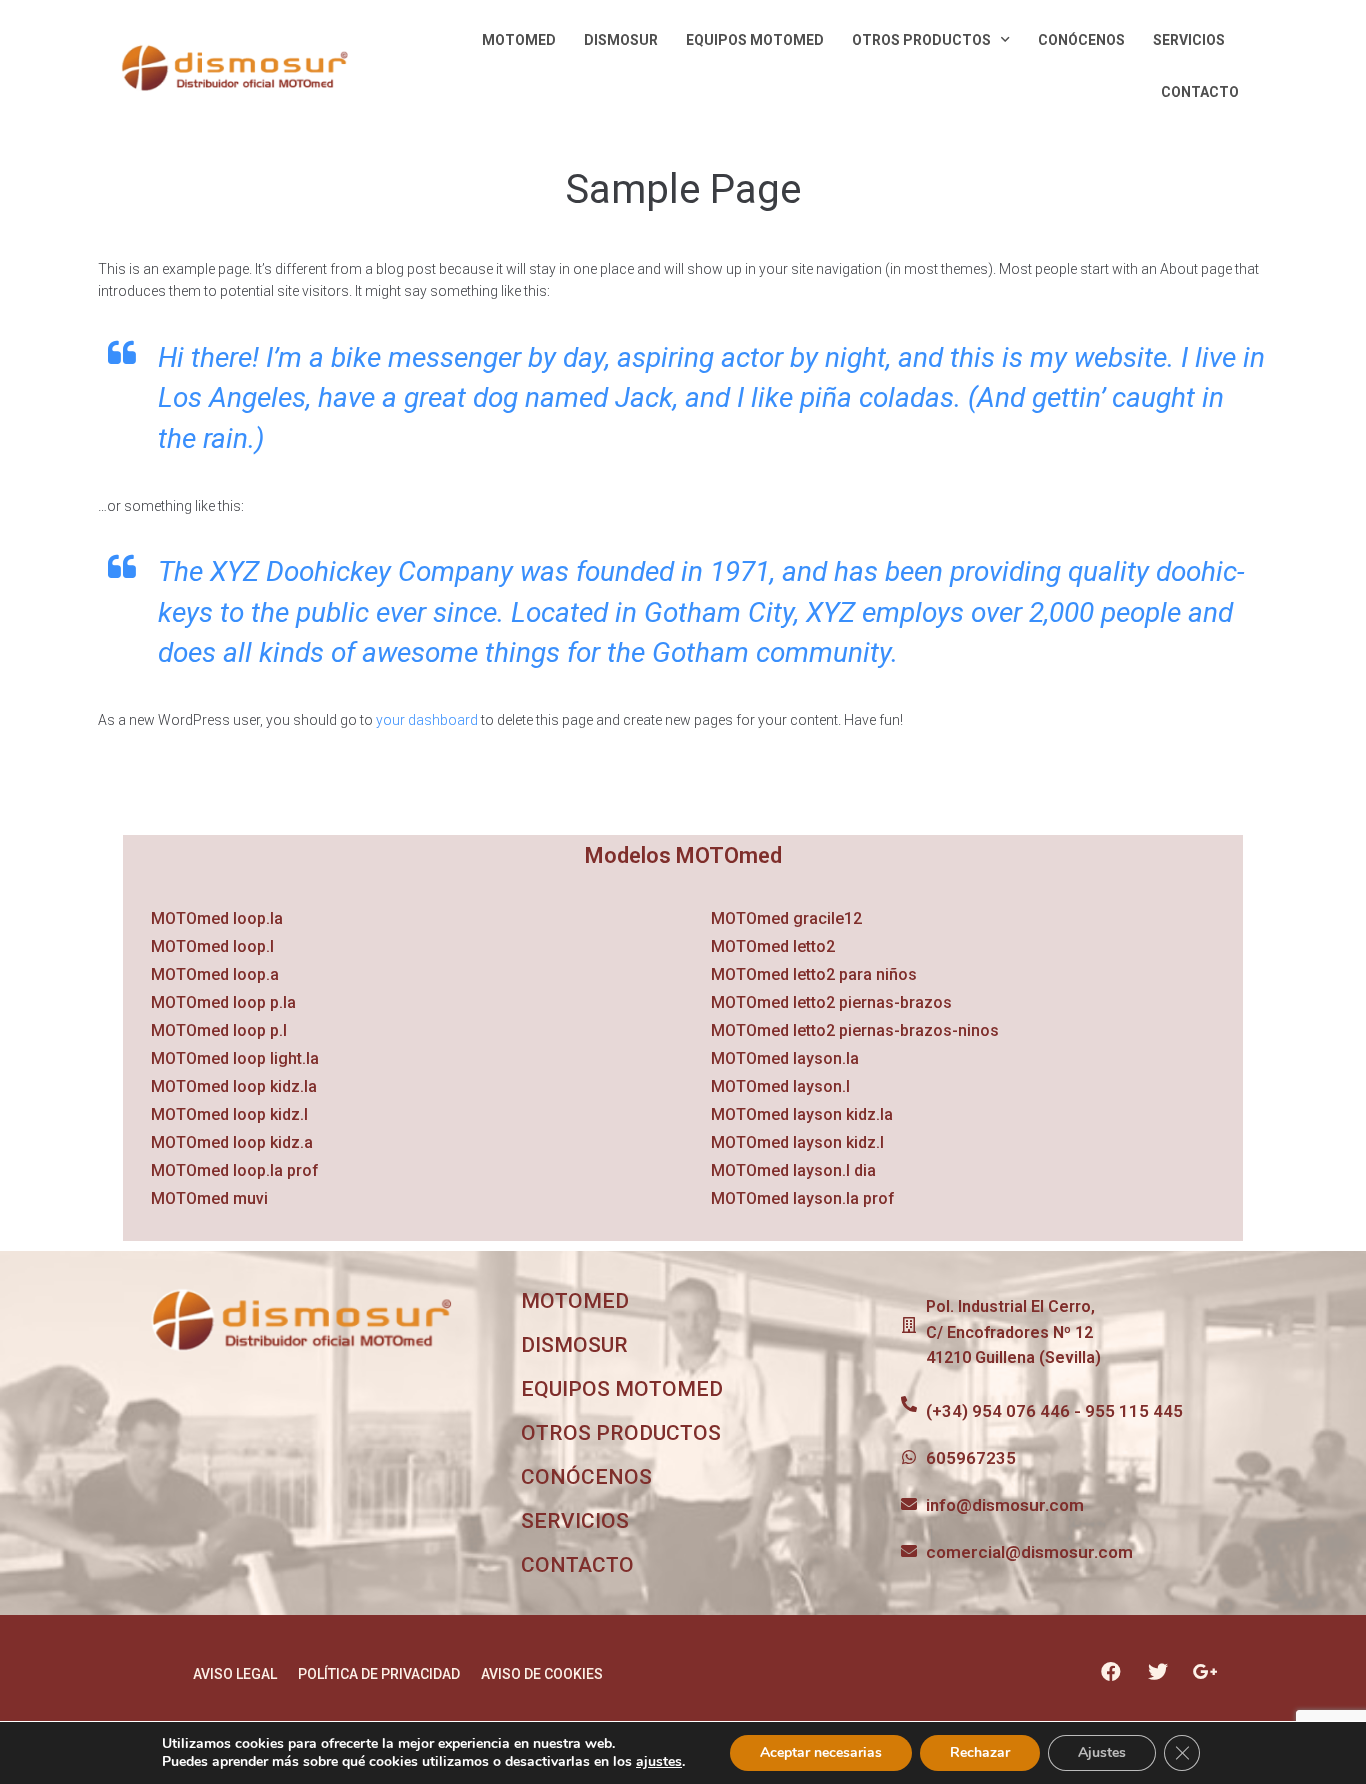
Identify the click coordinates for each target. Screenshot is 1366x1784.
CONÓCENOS (1081, 40)
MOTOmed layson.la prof (803, 1198)
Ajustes (1102, 1752)
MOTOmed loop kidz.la (234, 1086)
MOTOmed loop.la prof (235, 1170)
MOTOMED (519, 40)
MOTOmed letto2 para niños (814, 974)
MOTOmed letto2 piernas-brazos (831, 1002)
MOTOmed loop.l (212, 946)
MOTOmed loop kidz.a (232, 1142)
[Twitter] (1158, 1672)
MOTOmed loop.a (215, 974)
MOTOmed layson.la (785, 1058)
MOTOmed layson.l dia (793, 1170)
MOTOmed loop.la (217, 918)
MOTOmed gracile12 (786, 918)
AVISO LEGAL (235, 1674)
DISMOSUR (621, 40)
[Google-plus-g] (1205, 1672)
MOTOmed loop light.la (235, 1058)
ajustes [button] (659, 1761)
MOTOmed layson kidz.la (802, 1114)
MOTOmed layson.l (780, 1086)
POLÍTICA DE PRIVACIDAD (379, 1674)
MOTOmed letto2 (773, 946)
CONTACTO (1200, 92)
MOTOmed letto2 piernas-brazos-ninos (855, 1030)
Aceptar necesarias (821, 1752)
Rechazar (980, 1752)
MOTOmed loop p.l (219, 1030)
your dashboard (427, 720)
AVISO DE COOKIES (542, 1674)
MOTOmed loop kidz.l (229, 1114)
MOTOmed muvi (209, 1198)
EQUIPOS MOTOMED (755, 40)
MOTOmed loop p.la (223, 1002)
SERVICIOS (1189, 40)
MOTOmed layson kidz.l (797, 1142)
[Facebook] (1111, 1672)
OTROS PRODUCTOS (921, 40)
